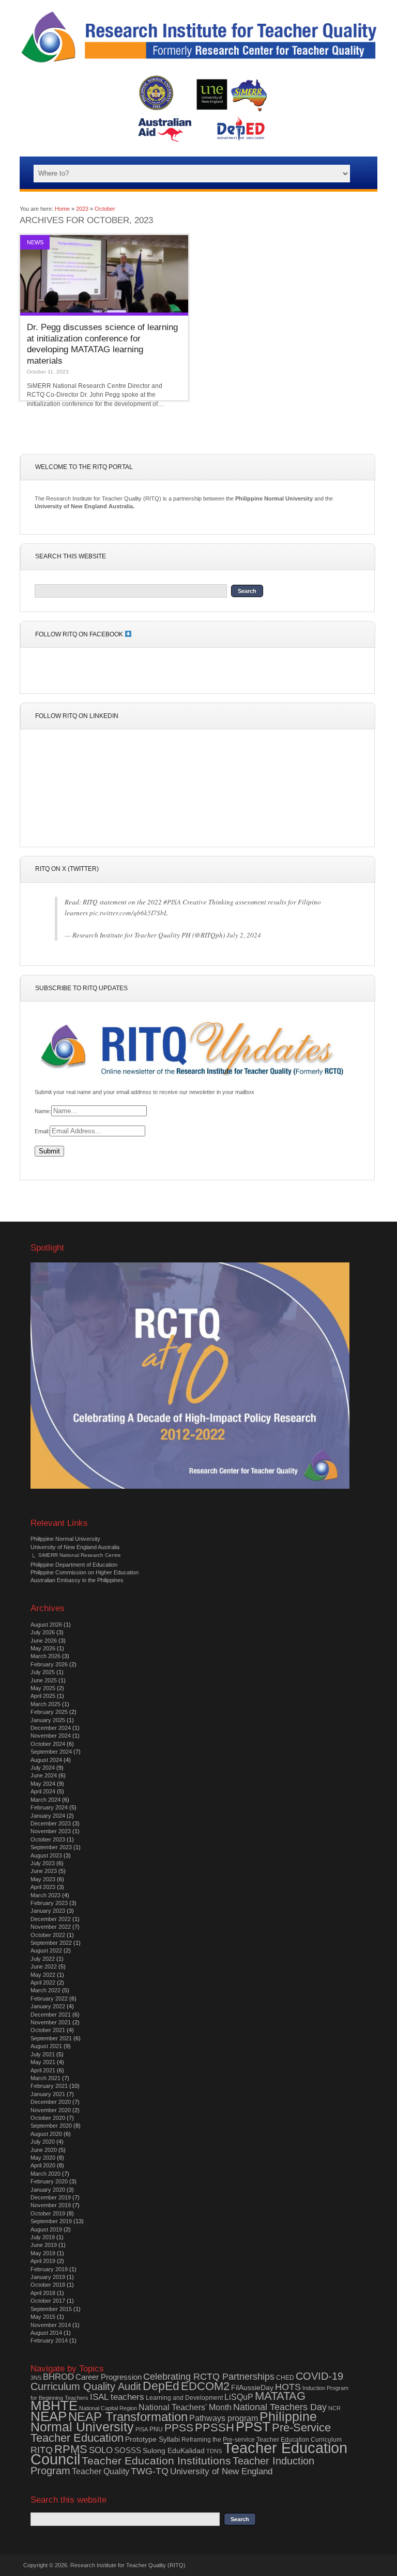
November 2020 (51, 2110)
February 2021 (49, 2086)
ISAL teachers (117, 2397)
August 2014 (46, 2333)
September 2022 (51, 1943)
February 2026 (49, 1664)
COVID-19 (319, 2376)
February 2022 (49, 1999)
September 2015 (51, 2309)
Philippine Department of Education (74, 1565)
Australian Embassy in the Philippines (77, 1580)
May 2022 (43, 1975)
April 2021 (43, 2070)
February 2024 (49, 1807)
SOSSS (128, 2450)
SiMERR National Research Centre (80, 1555)
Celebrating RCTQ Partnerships (209, 2377)
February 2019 (49, 2269)
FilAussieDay (252, 2388)
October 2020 (48, 2118)
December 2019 (51, 2197)
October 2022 (48, 1935)
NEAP (49, 2416)
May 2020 (43, 2158)
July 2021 (43, 2054)
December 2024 (51, 1728)
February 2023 (49, 1903)
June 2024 (44, 1775)
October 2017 (48, 2301)
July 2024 (43, 1768)
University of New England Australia (75, 1547)
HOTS (288, 2387)
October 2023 (48, 1839)
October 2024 (48, 1744)
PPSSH (215, 2427)
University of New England (221, 2471)
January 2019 (48, 2277)
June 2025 (44, 1680)
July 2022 (43, 1959)
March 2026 (45, 1656)
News (35, 242)
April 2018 (43, 2293)
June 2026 (44, 1641)
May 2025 (43, 1688)
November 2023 (51, 1831)
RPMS (71, 2449)
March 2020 (45, 2174)
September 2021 (51, 2038)
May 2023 (43, 1879)
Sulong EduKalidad (174, 2451)
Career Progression (109, 2377)
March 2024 (45, 1800)
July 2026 (43, 1632)
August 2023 (46, 1855)
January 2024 (48, 1816)
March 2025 (45, 1704)
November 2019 (51, 2205)
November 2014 (51, 2325)
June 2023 (44, 1871)
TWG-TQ (150, 2471)
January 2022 (48, 2006)
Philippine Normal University (65, 1539)
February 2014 (49, 2340)
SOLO (101, 2450)
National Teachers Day (280, 2407)
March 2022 (45, 1990)
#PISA (172, 902)
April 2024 (43, 1791)
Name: (43, 1111)
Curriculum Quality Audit (86, 2386)
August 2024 (46, 1760)
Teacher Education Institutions (156, 2461)
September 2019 (51, 2221)
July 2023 (43, 1863)
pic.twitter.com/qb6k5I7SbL (128, 913)
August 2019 (46, 2229)
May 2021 (43, 2062)
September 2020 (51, 2126)
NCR (334, 2408)
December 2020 (51, 2102)
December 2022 (51, 1919)
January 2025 (48, 1720)
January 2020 (48, 2190)
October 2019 (48, 2213)
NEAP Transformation (128, 2417)
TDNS (214, 2451)
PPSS (179, 2428)
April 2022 (43, 1982)
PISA (142, 2429)
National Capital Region (108, 2408)
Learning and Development (184, 2398)
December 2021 (51, 2015)
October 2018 (48, 2285)
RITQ (42, 2450)
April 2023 (43, 1887)
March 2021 (45, 2078)
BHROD (58, 2377)
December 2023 (51, 1823)
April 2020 (43, 2165)
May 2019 (43, 2253)
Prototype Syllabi (152, 2439)
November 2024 (51, 1736)
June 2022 (44, 1966)
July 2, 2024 (244, 935)
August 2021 (46, 2046)
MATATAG (280, 2396)
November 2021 (51, 2022)
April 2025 (43, 1696)
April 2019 (43, 2261)
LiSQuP (239, 2397)
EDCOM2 (205, 2386)
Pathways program (224, 2418)
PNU (156, 2429)
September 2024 (51, 1752)
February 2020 (49, 2181)
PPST (253, 2427)
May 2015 (43, 2317)
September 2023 (51, 1847)
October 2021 (48, 2030)
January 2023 (48, 1911)
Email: (42, 1131)
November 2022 (51, 1927)
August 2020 (46, 2134)
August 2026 (46, 1625)
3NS (36, 2378)
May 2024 (43, 1784)
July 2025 (43, 1672)
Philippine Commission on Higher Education (85, 1572)
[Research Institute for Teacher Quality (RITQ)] (198, 63)
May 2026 (43, 1648)
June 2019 (44, 2245)
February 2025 (49, 1712)
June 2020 (44, 2150)
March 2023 (45, 1895)
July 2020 (43, 2142)
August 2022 (46, 1950)
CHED (285, 2378)
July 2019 (43, 2237)
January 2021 (48, 2094)
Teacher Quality (101, 2471)
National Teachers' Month (185, 2407)
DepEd (161, 2386)
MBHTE (54, 2406)
